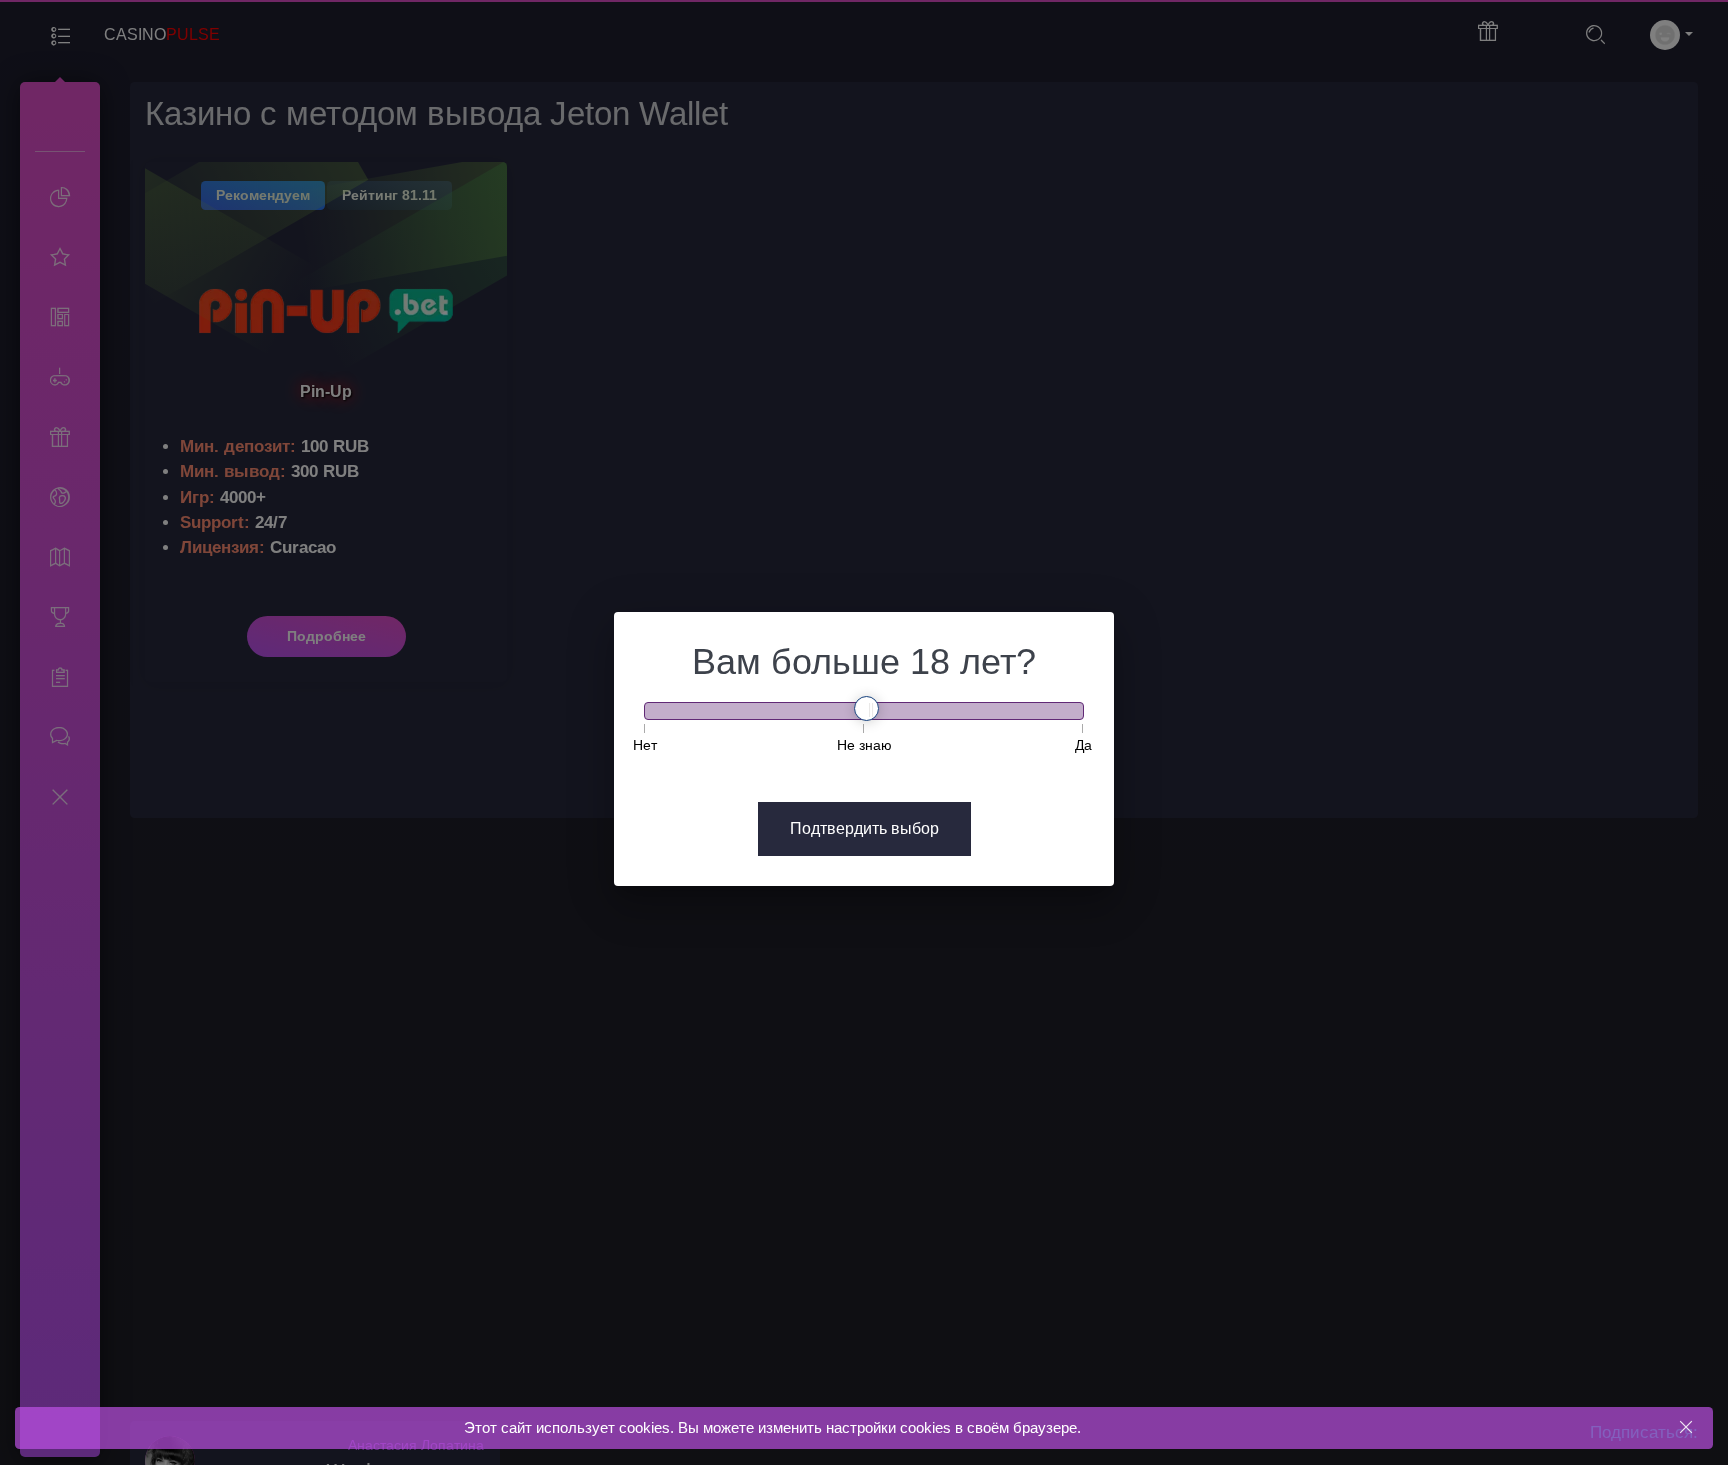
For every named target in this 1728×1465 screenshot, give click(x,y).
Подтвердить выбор (864, 828)
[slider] (866, 708)
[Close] (1685, 1427)
